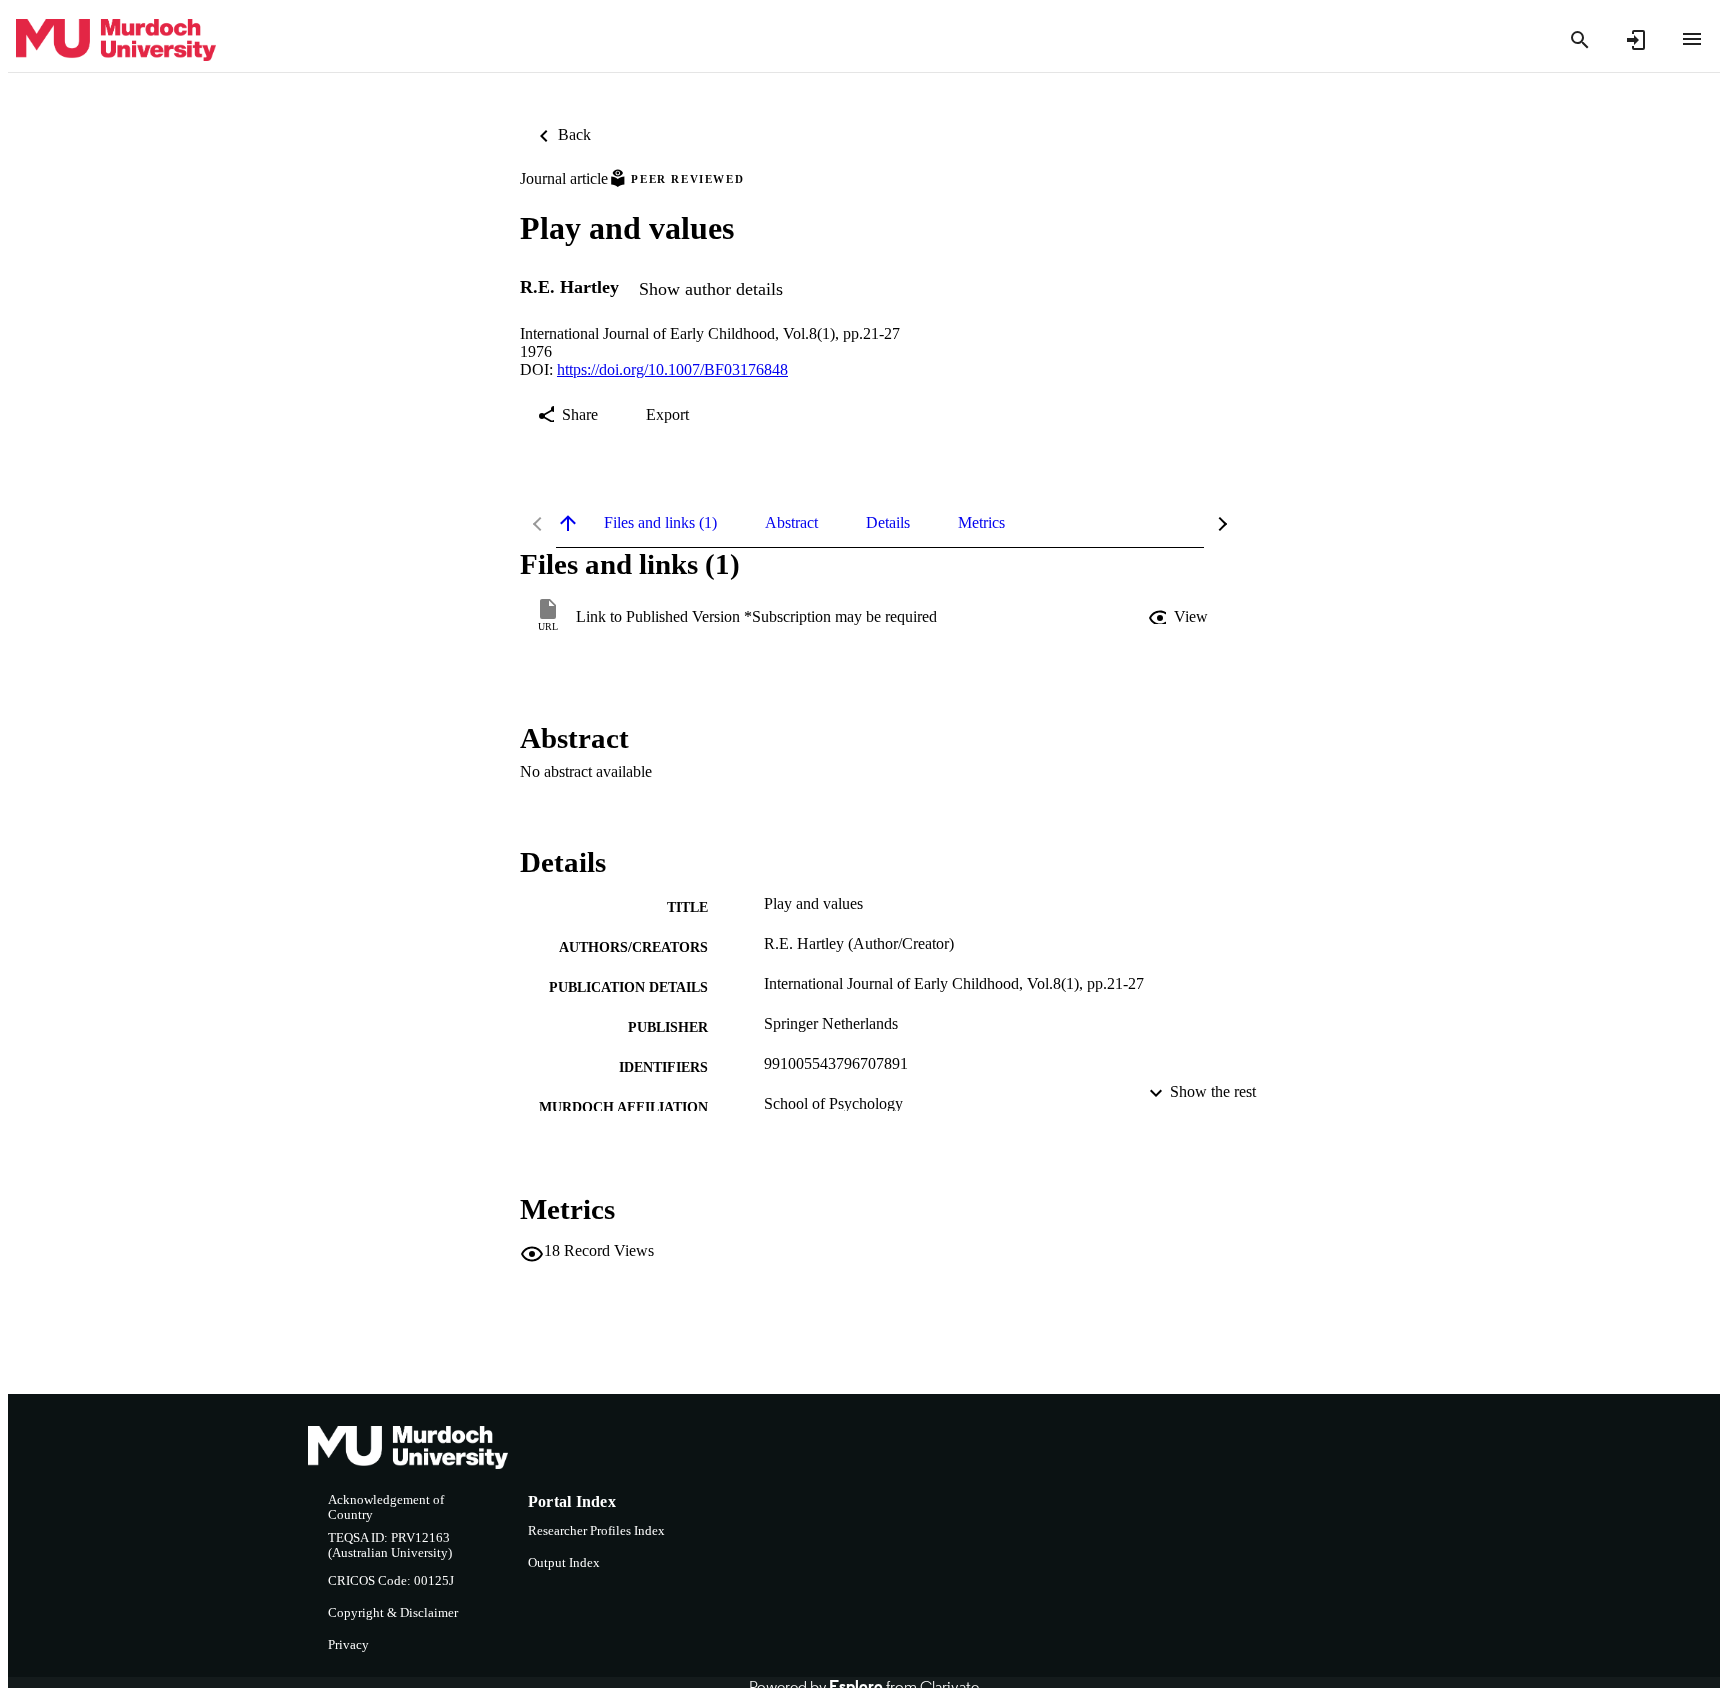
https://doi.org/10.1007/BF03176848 (672, 369)
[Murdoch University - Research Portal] (116, 40)
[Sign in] (1636, 40)
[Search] (1580, 40)
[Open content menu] (1692, 39)
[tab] (660, 523)
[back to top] (568, 523)
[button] (1180, 617)
